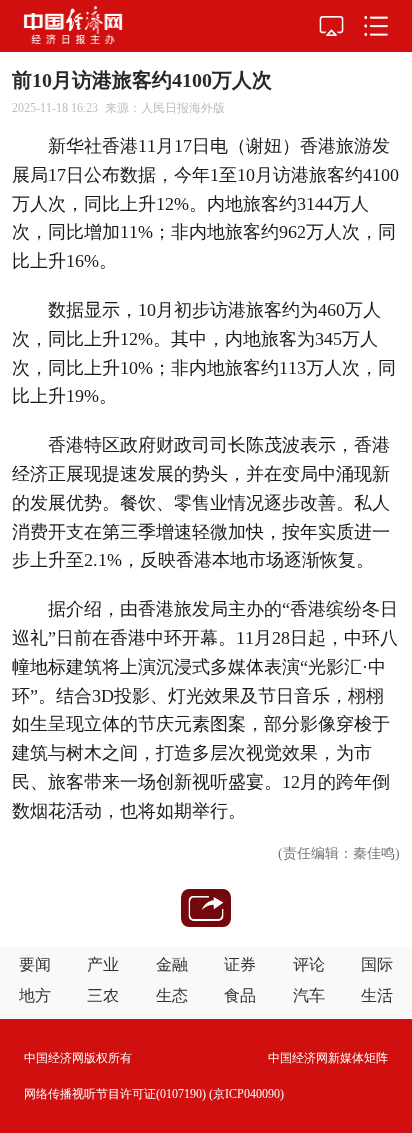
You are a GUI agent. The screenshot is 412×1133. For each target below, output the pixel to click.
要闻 (35, 964)
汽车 (309, 995)
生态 (172, 995)
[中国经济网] (73, 26)
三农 (103, 995)
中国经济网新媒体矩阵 (328, 1058)
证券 (240, 964)
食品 (240, 995)
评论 (309, 964)
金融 (172, 964)
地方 (35, 995)
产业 (103, 964)
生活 (377, 995)
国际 (377, 964)
